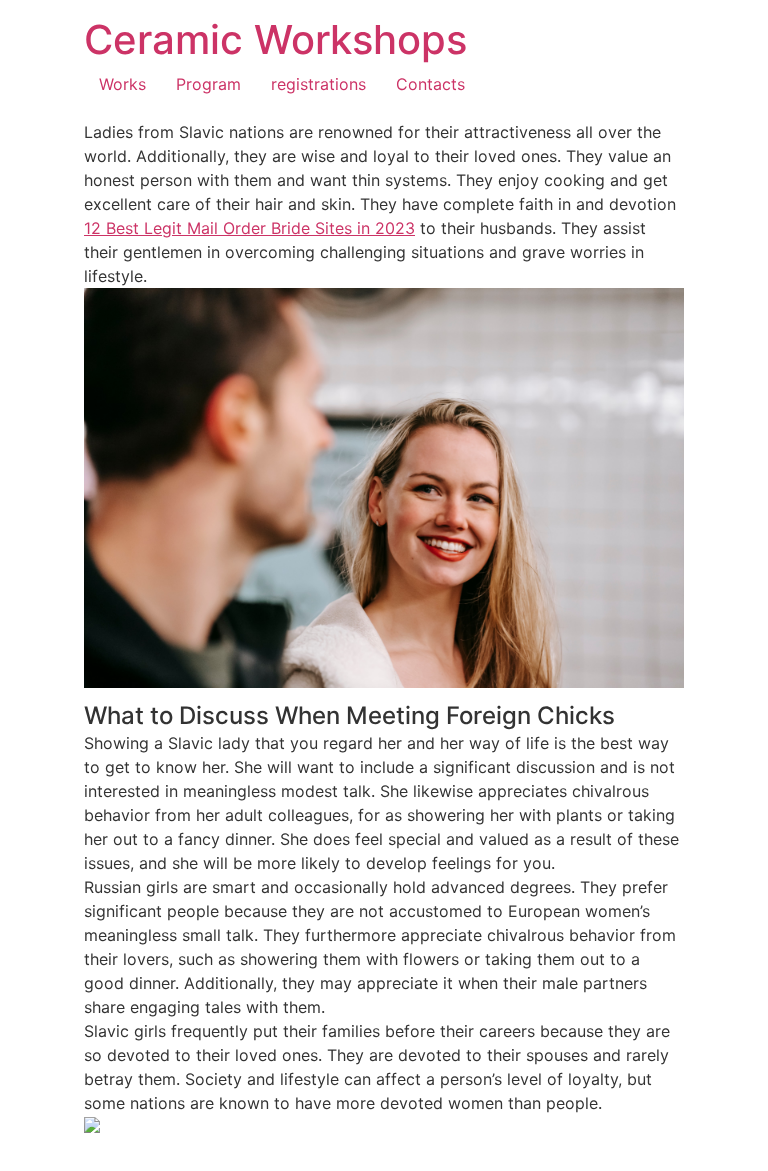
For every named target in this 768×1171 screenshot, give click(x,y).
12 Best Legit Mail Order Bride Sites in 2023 (249, 228)
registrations (318, 84)
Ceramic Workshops (275, 39)
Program (208, 84)
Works (122, 84)
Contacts (430, 84)
